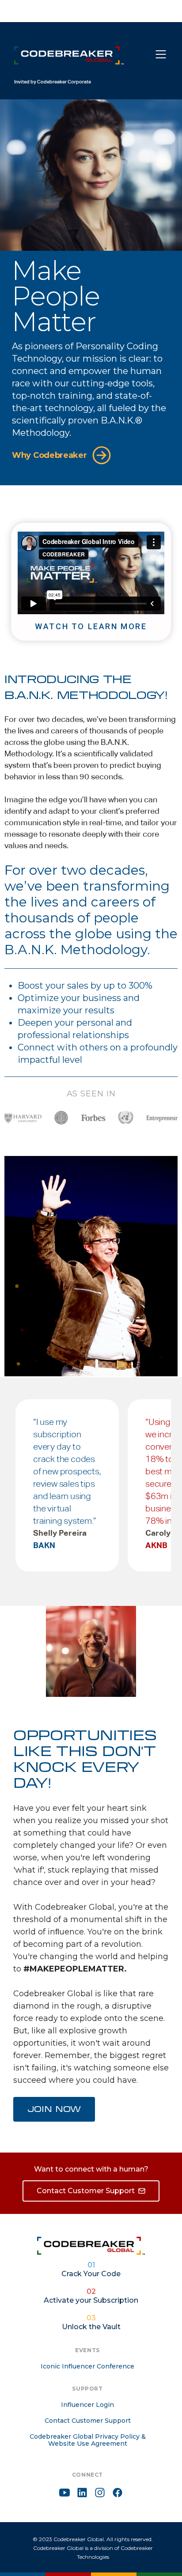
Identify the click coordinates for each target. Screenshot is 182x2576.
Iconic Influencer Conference (87, 2366)
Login (128, 12)
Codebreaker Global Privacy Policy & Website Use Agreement (88, 2440)
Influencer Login (87, 2405)
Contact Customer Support (88, 2421)
